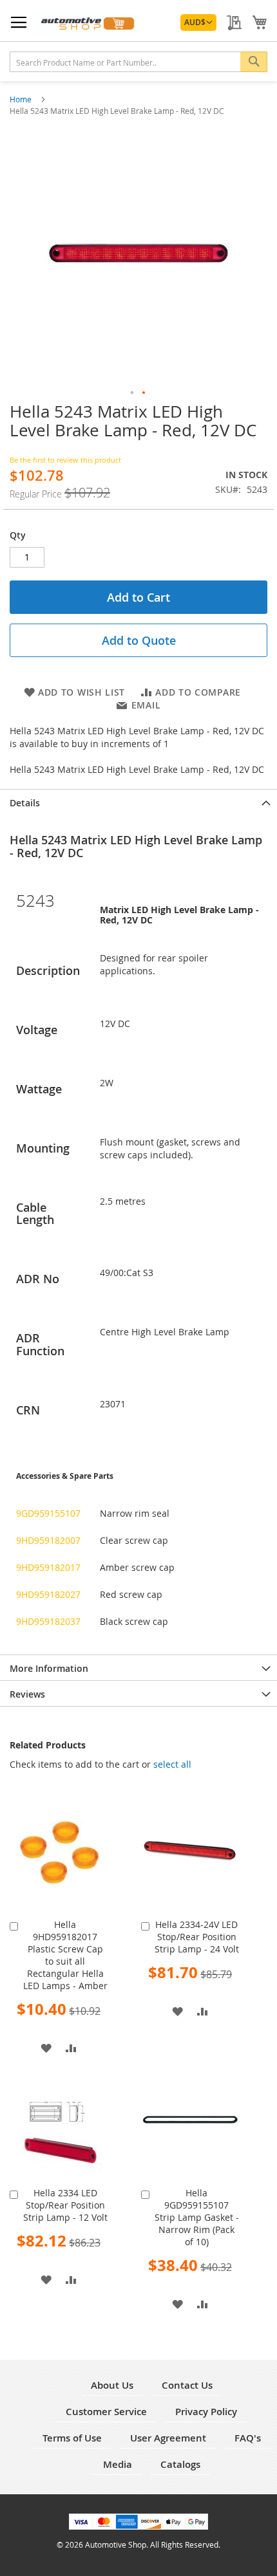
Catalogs (180, 2464)
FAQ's (248, 2438)
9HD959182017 (48, 1567)
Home (22, 99)
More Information (49, 1668)
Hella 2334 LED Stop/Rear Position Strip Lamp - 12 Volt (65, 2205)
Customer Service (106, 2412)
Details (25, 803)
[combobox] (138, 62)
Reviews (27, 1694)
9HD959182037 (48, 1621)
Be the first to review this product (65, 460)
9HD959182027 (48, 1594)
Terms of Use (72, 2438)
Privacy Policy (206, 2412)
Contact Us (187, 2385)
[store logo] (87, 23)
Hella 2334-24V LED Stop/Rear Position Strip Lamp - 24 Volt (197, 1937)
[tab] (138, 802)
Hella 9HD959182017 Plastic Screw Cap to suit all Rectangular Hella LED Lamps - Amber (65, 1955)
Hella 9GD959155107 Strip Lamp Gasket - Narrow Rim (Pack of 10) (197, 2217)
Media (118, 2464)
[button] (198, 23)
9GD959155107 (48, 1513)
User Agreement (168, 2438)
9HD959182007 (48, 1540)
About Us (112, 2385)
